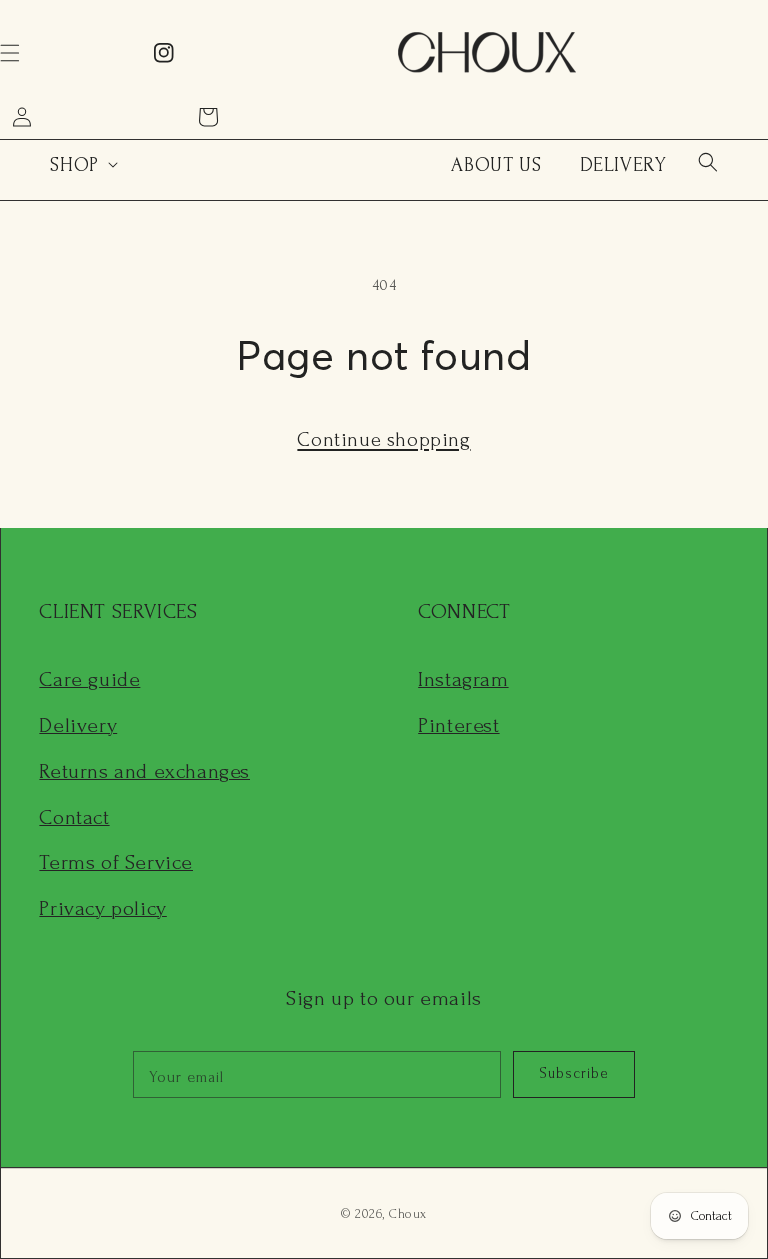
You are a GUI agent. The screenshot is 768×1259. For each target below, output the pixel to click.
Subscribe (574, 1073)
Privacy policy (102, 908)
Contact (74, 817)
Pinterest (458, 725)
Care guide (89, 679)
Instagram (463, 679)
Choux (408, 1214)
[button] (708, 162)
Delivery (78, 725)
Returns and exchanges (144, 771)
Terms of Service (116, 862)
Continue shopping (383, 440)
